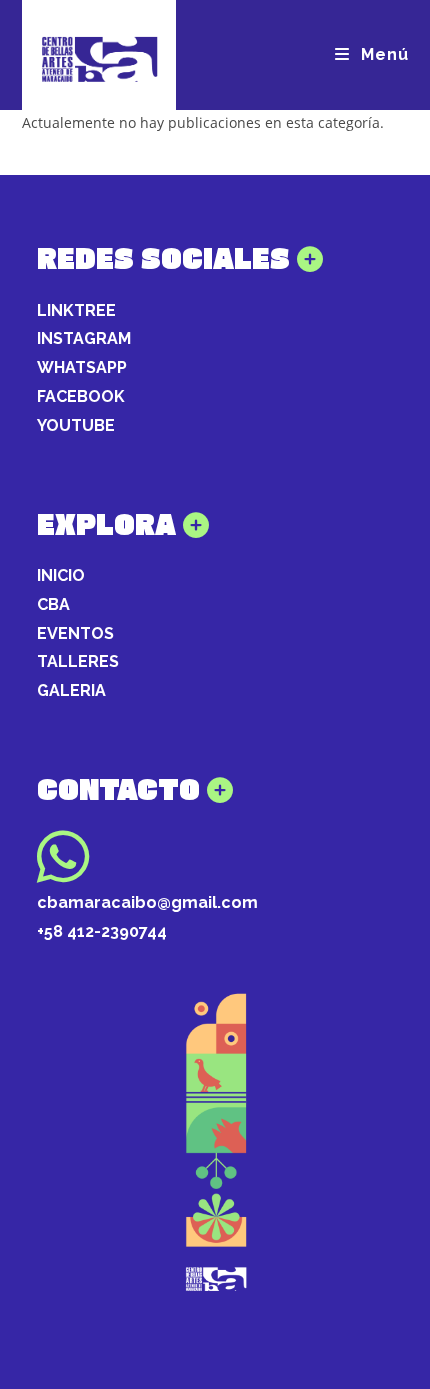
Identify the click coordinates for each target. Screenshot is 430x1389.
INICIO (61, 575)
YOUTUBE (76, 425)
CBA (53, 604)
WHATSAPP (82, 367)
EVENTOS (75, 633)
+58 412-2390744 (102, 931)
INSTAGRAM (84, 338)
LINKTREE (76, 310)
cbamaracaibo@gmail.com (147, 902)
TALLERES (78, 661)
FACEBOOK (81, 396)
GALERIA (71, 690)
